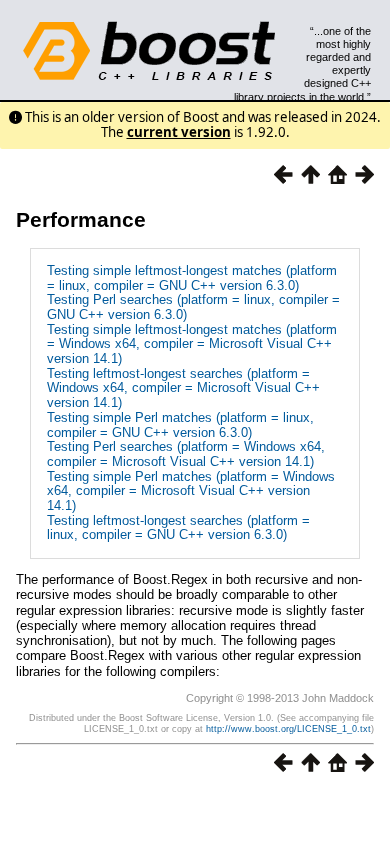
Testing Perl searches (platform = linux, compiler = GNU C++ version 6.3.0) (193, 307)
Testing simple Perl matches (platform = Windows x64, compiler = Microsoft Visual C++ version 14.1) (191, 491)
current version (179, 132)
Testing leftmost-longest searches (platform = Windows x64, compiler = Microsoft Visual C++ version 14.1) (183, 388)
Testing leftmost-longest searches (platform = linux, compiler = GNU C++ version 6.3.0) (178, 528)
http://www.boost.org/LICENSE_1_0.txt (288, 729)
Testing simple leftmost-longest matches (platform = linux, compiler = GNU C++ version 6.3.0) (192, 278)
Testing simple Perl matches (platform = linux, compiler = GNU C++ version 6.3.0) (180, 425)
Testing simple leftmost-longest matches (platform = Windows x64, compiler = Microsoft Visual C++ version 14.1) (192, 344)
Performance (81, 219)
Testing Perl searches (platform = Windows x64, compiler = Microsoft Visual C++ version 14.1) (186, 454)
